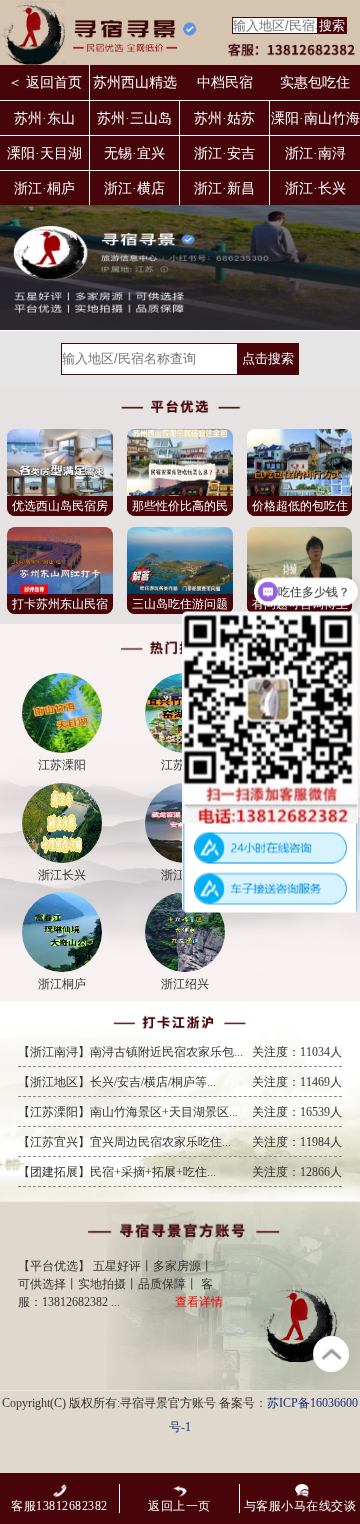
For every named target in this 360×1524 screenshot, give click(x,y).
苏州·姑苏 (224, 118)
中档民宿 (225, 82)
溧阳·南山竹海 (315, 118)
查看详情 (199, 1302)
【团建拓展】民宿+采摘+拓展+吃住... (180, 1172)
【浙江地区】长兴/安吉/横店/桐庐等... (180, 1082)
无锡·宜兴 (134, 153)
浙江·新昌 (224, 188)
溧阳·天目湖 (44, 153)
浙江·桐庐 (44, 188)
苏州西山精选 (135, 82)
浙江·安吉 (224, 153)
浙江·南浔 (315, 153)
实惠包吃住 (315, 82)
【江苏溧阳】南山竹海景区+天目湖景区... (180, 1112)
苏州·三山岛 (134, 118)
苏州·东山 (44, 118)
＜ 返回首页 (45, 82)
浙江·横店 (134, 188)
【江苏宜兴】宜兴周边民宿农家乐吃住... (180, 1142)
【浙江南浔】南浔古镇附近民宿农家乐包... (180, 1052)
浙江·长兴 (315, 188)
